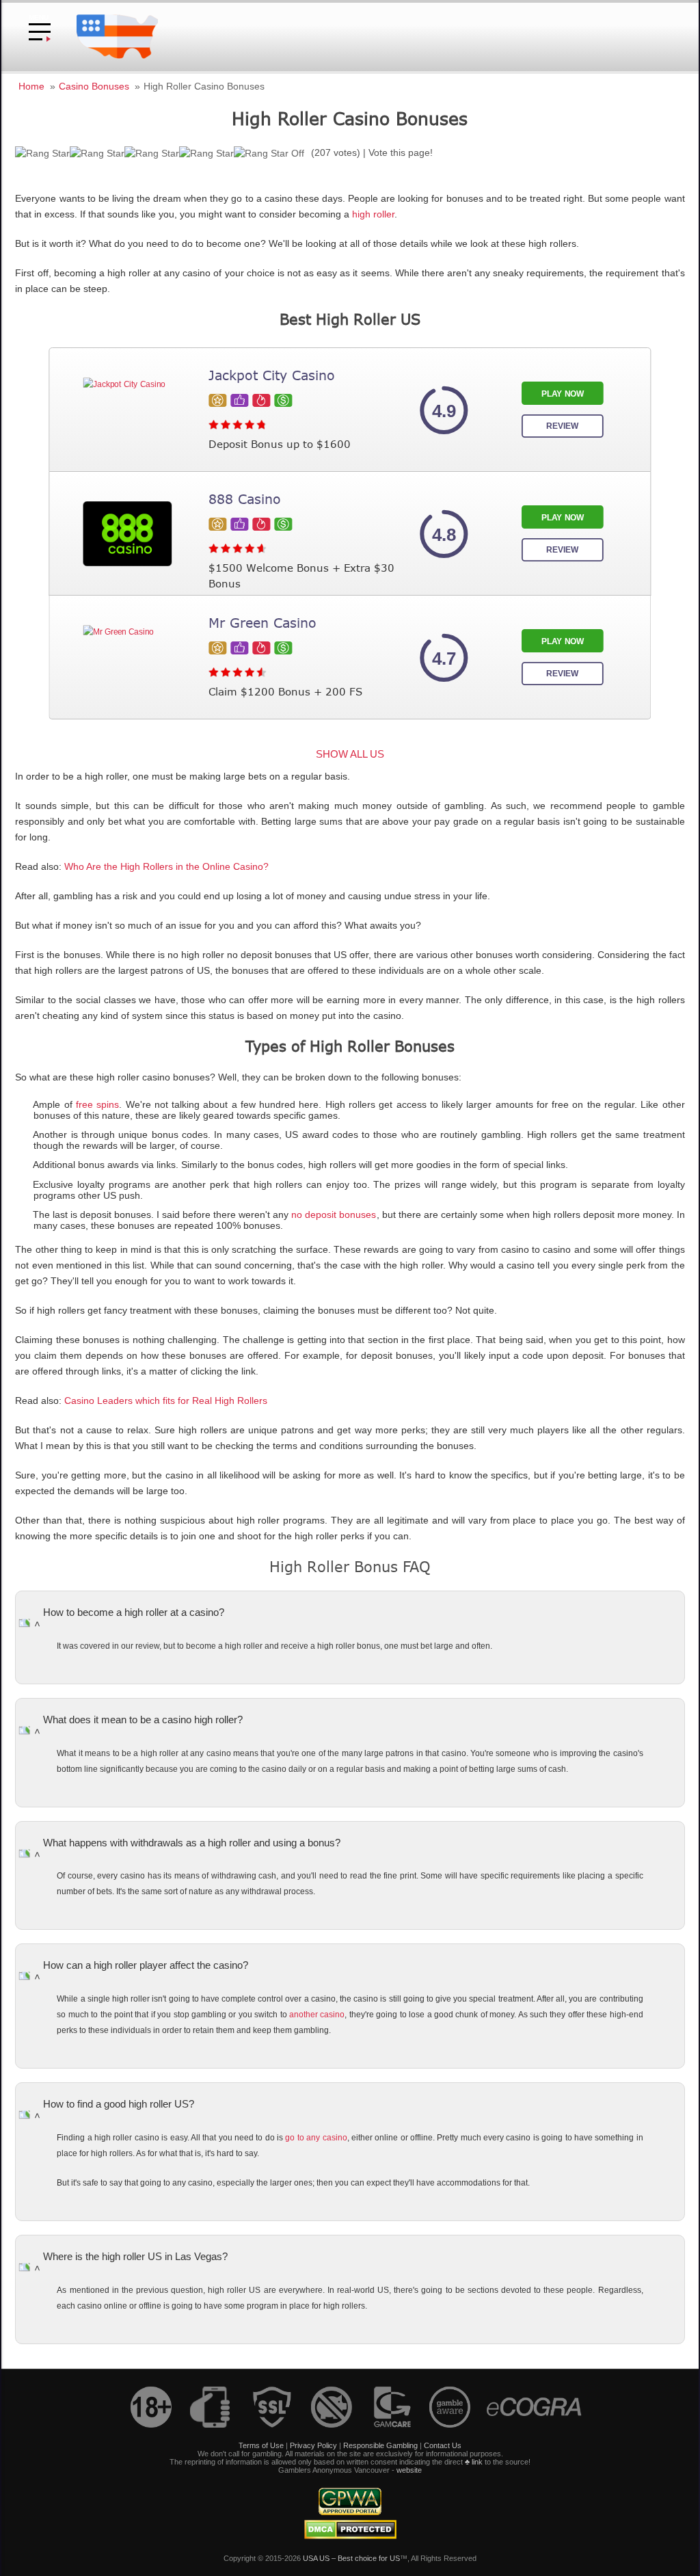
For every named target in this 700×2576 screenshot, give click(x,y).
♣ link (474, 2462)
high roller (373, 214)
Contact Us (443, 2445)
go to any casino (316, 2138)
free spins (97, 1105)
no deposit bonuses (334, 1215)
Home (31, 86)
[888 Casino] (127, 534)
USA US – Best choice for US (351, 2558)
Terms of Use (261, 2445)
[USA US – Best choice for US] (117, 57)
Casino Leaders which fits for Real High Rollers (166, 1401)
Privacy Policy (313, 2445)
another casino (317, 2015)
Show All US (350, 754)
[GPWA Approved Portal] (350, 2512)
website (409, 2470)
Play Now (563, 394)
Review (562, 426)
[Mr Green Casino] (127, 658)
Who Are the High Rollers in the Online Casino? (166, 867)
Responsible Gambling (380, 2445)
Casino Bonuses (94, 86)
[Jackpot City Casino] (127, 410)
